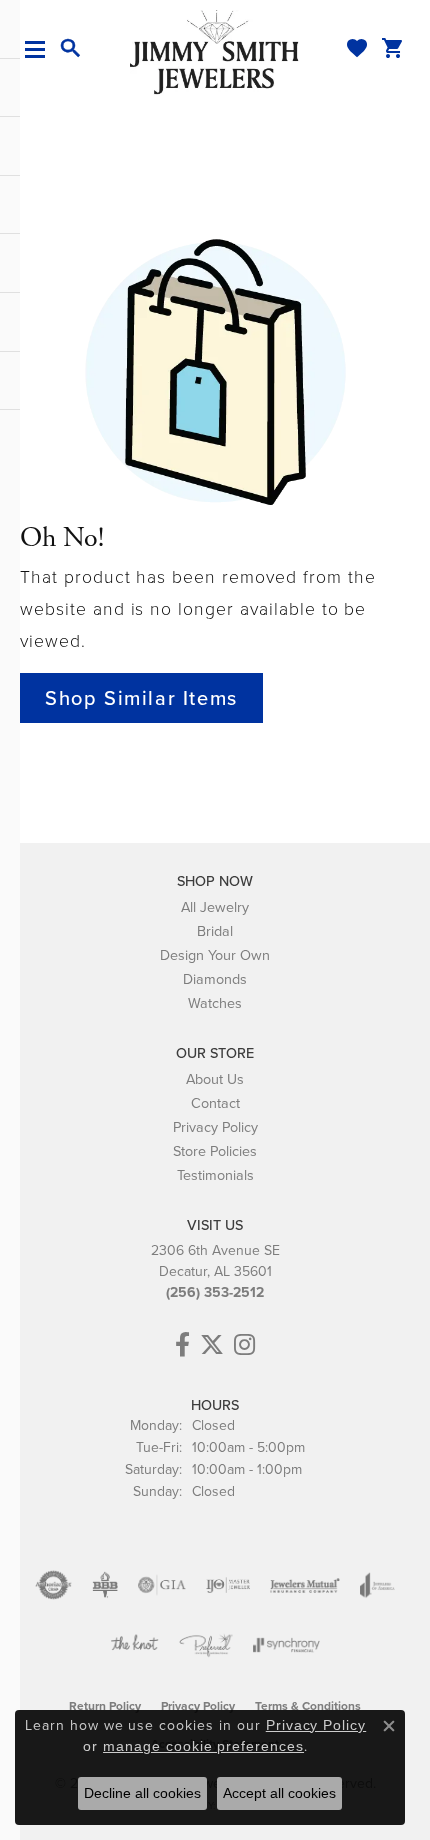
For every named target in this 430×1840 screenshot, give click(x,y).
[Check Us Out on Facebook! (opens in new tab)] (182, 1345)
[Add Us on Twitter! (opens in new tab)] (212, 1345)
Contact (215, 1103)
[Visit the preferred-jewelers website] (206, 1645)
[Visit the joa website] (377, 1585)
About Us (215, 1079)
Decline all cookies (142, 1793)
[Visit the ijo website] (228, 1585)
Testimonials (215, 1175)
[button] (71, 49)
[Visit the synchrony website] (286, 1645)
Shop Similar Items (141, 698)
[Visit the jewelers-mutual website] (304, 1585)
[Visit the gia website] (162, 1585)
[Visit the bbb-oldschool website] (104, 1585)
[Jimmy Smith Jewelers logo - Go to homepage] (215, 51)
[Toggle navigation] (42, 49)
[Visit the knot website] (134, 1645)
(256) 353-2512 (215, 1292)
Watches (215, 1003)
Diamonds (215, 979)
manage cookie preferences (203, 1746)
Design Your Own (215, 955)
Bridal (215, 931)
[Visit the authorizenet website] (53, 1585)
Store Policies (215, 1151)
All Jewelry (215, 907)
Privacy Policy (215, 1127)
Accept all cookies (279, 1793)
